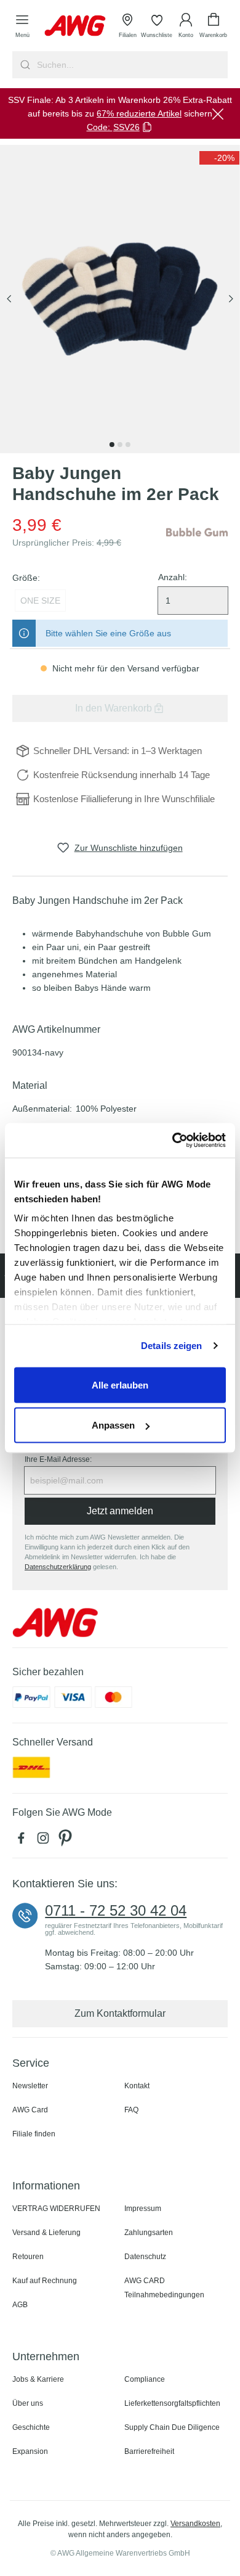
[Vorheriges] (9, 299)
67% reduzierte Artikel (139, 113)
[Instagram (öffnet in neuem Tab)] (46, 1841)
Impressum (143, 2209)
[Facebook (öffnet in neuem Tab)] (23, 1841)
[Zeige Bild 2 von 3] (120, 445)
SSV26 (126, 127)
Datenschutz (145, 2257)
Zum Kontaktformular (120, 2013)
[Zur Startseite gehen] (75, 26)
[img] (219, 158)
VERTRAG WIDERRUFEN (56, 2209)
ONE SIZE (40, 601)
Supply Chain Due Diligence (172, 2427)
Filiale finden (34, 2134)
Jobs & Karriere (38, 2379)
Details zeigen (171, 1346)
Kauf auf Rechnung (45, 2281)
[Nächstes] (231, 299)
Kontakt (137, 2086)
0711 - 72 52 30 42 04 (116, 1911)
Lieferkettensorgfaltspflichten (172, 2403)
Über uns (28, 2403)
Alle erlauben (120, 1384)
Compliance (145, 2379)
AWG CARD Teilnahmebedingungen (164, 2288)
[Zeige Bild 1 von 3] (112, 445)
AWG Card (30, 2110)
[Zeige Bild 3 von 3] (128, 445)
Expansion (30, 2451)
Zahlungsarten (149, 2233)
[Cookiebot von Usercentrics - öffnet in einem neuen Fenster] (173, 1141)
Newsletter (30, 2086)
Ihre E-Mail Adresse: (58, 1459)
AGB (20, 2305)
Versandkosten (195, 2524)
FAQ (131, 2110)
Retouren (28, 2257)
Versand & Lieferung (46, 2233)
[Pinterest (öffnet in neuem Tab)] (66, 1841)
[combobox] (131, 65)
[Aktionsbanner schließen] (218, 113)
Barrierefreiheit (149, 2451)
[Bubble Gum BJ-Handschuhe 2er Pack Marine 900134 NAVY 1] (120, 299)
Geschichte (31, 2427)
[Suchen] (24, 65)
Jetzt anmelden (120, 1511)
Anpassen (113, 1425)
